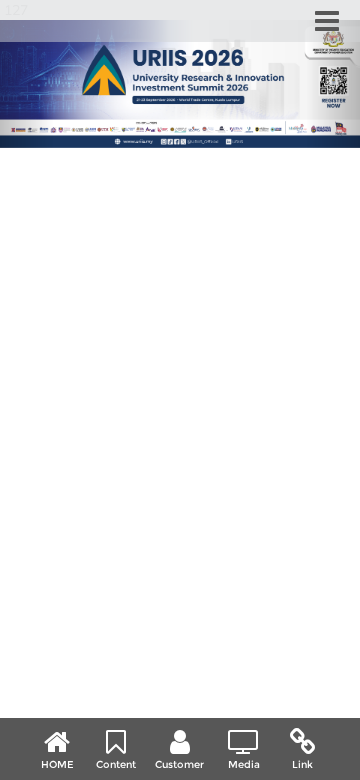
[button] (27, 84)
